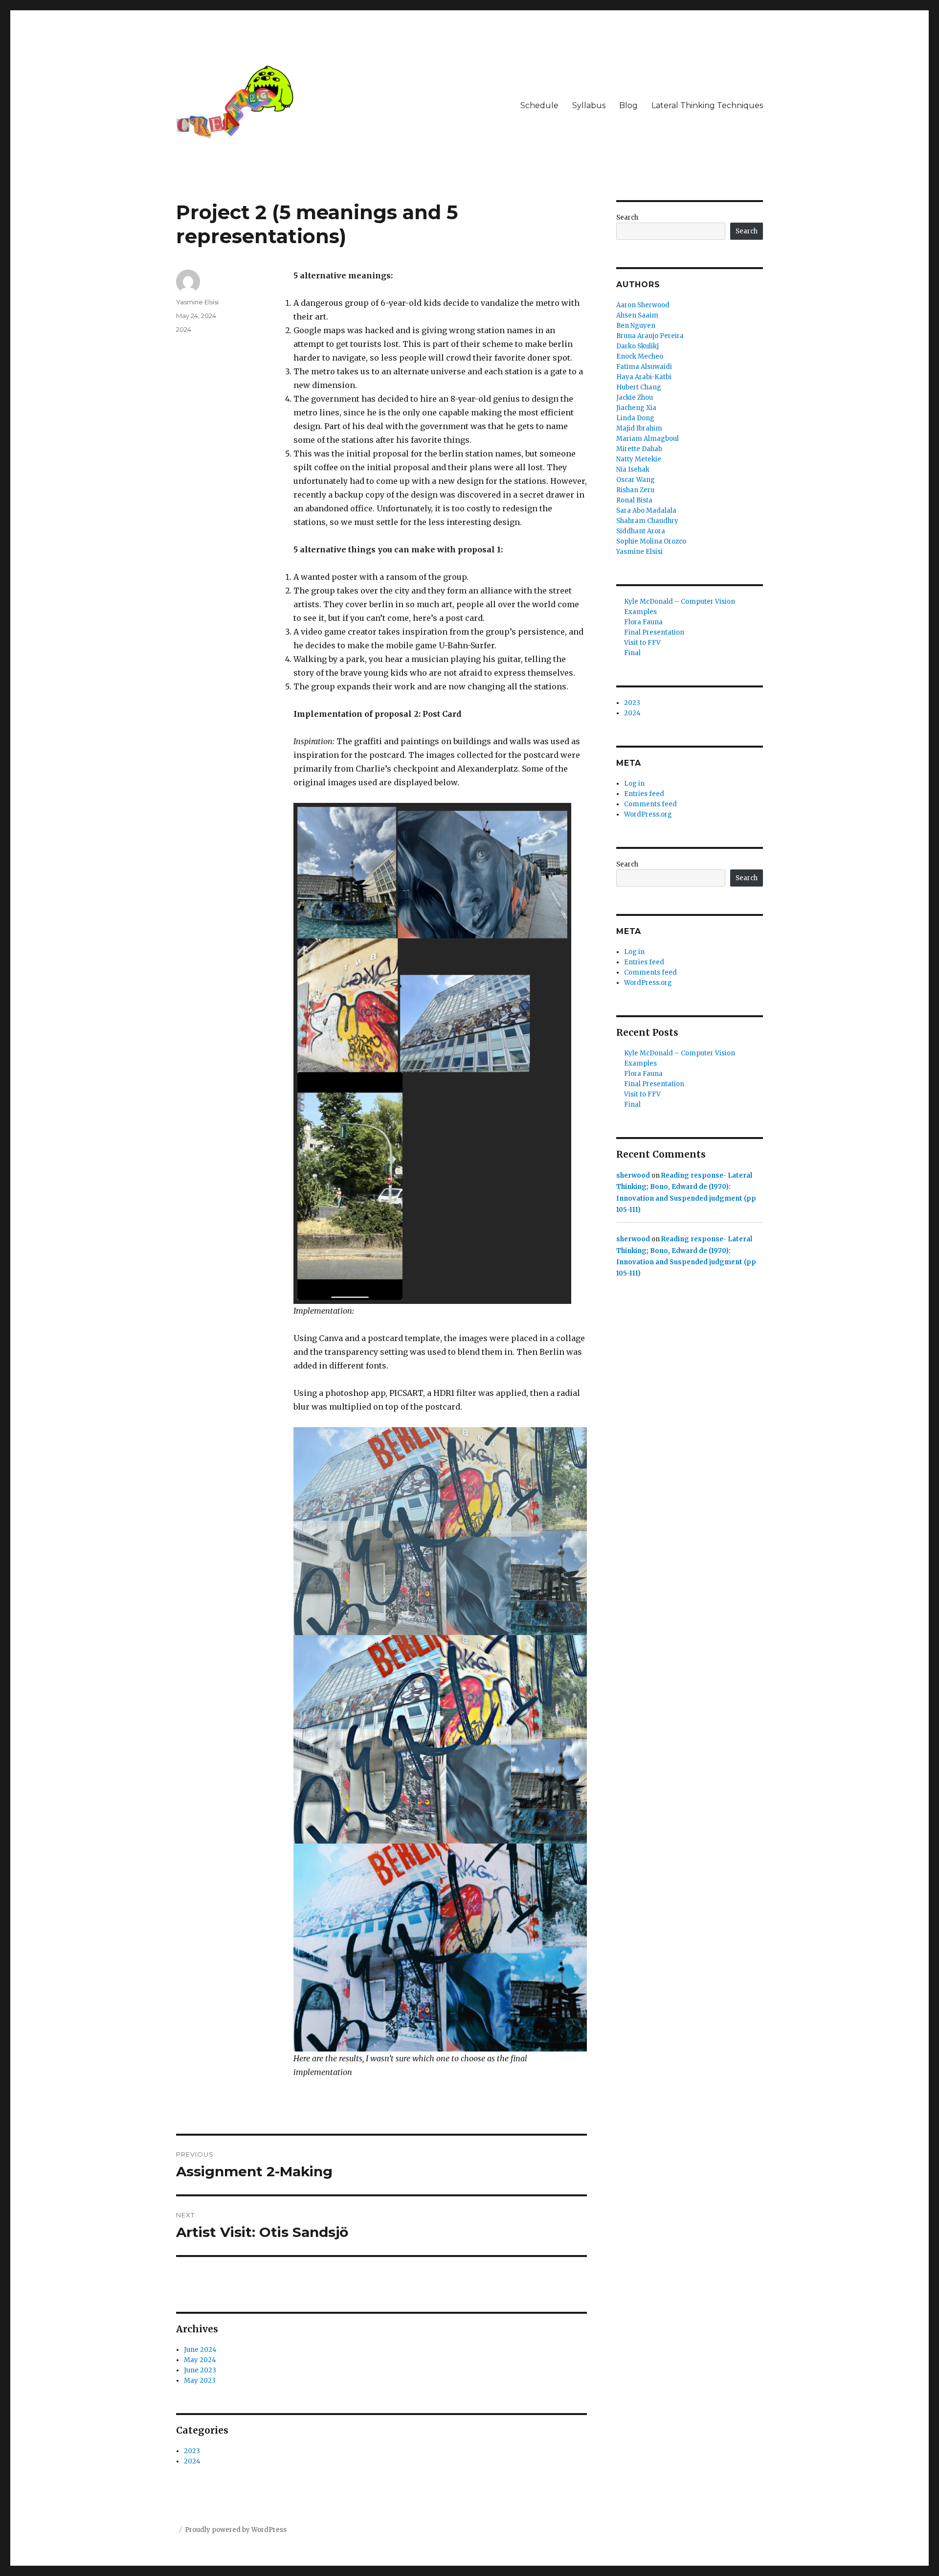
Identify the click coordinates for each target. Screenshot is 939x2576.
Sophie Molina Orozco (651, 541)
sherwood (633, 1175)
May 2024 (200, 2360)
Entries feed (644, 794)
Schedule (539, 105)
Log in (634, 784)
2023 (192, 2451)
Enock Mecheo (640, 356)
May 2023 (200, 2381)
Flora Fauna (643, 622)
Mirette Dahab (639, 449)
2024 (184, 329)
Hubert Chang (639, 387)
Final (632, 653)
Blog (628, 105)
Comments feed (650, 804)
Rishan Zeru (635, 490)
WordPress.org (648, 814)
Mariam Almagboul (648, 439)
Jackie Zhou (635, 398)
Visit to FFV (642, 643)
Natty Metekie (639, 459)
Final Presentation (654, 632)
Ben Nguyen (636, 326)
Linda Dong (635, 418)
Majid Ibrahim (639, 428)
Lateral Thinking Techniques (707, 105)
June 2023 (200, 2370)
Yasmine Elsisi (197, 302)
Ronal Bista (634, 500)
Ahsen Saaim (637, 315)
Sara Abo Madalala (646, 511)
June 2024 (200, 2350)
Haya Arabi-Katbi (644, 377)
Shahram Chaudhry (647, 521)
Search (627, 217)
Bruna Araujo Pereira (650, 336)
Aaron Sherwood (643, 305)
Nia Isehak (633, 469)
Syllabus (589, 105)
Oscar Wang (636, 480)
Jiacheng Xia (636, 408)
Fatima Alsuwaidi (644, 367)
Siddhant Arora (641, 531)
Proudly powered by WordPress (236, 2530)
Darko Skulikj (637, 346)
